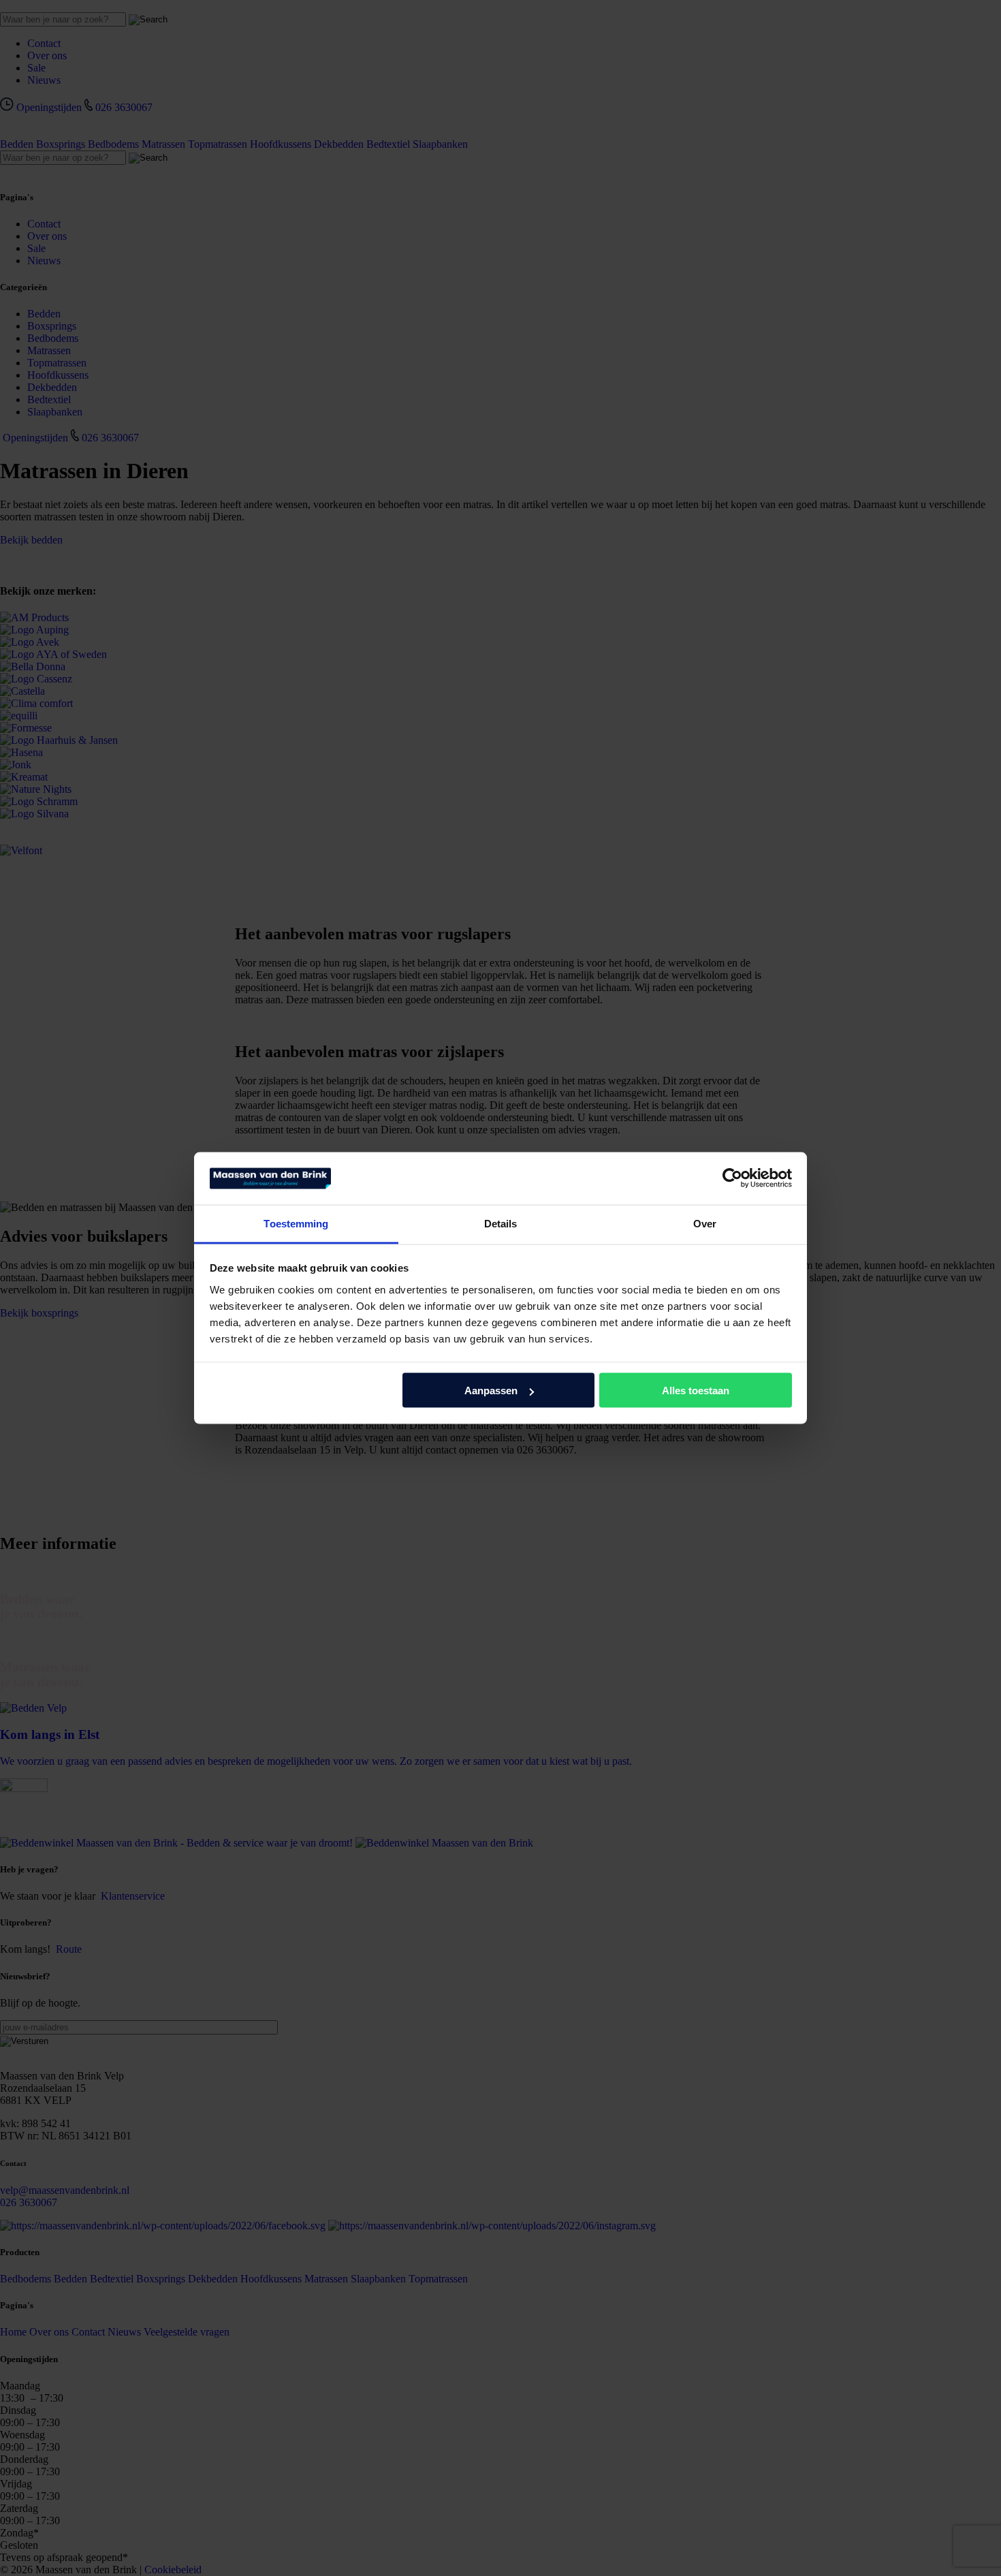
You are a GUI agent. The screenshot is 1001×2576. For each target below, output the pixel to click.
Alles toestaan (696, 1391)
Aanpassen (491, 1391)
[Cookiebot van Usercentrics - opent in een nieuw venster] (732, 1178)
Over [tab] (705, 1223)
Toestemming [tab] (296, 1223)
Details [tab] (501, 1223)
